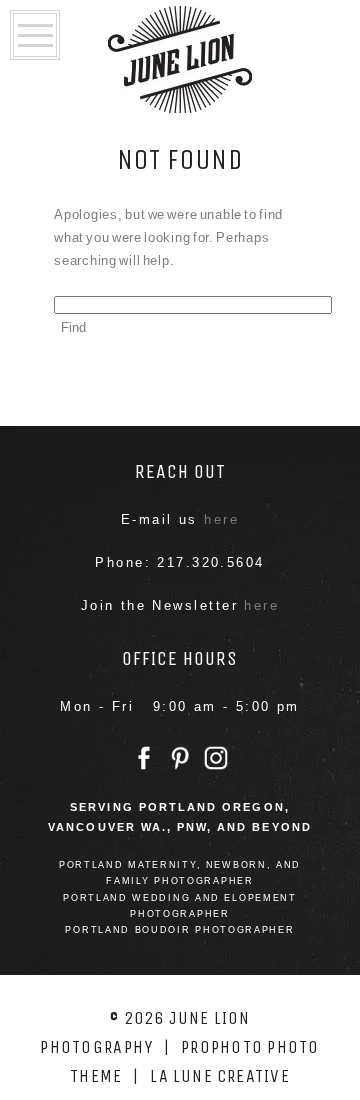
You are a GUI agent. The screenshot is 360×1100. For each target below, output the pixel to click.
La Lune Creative (220, 1076)
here (221, 519)
